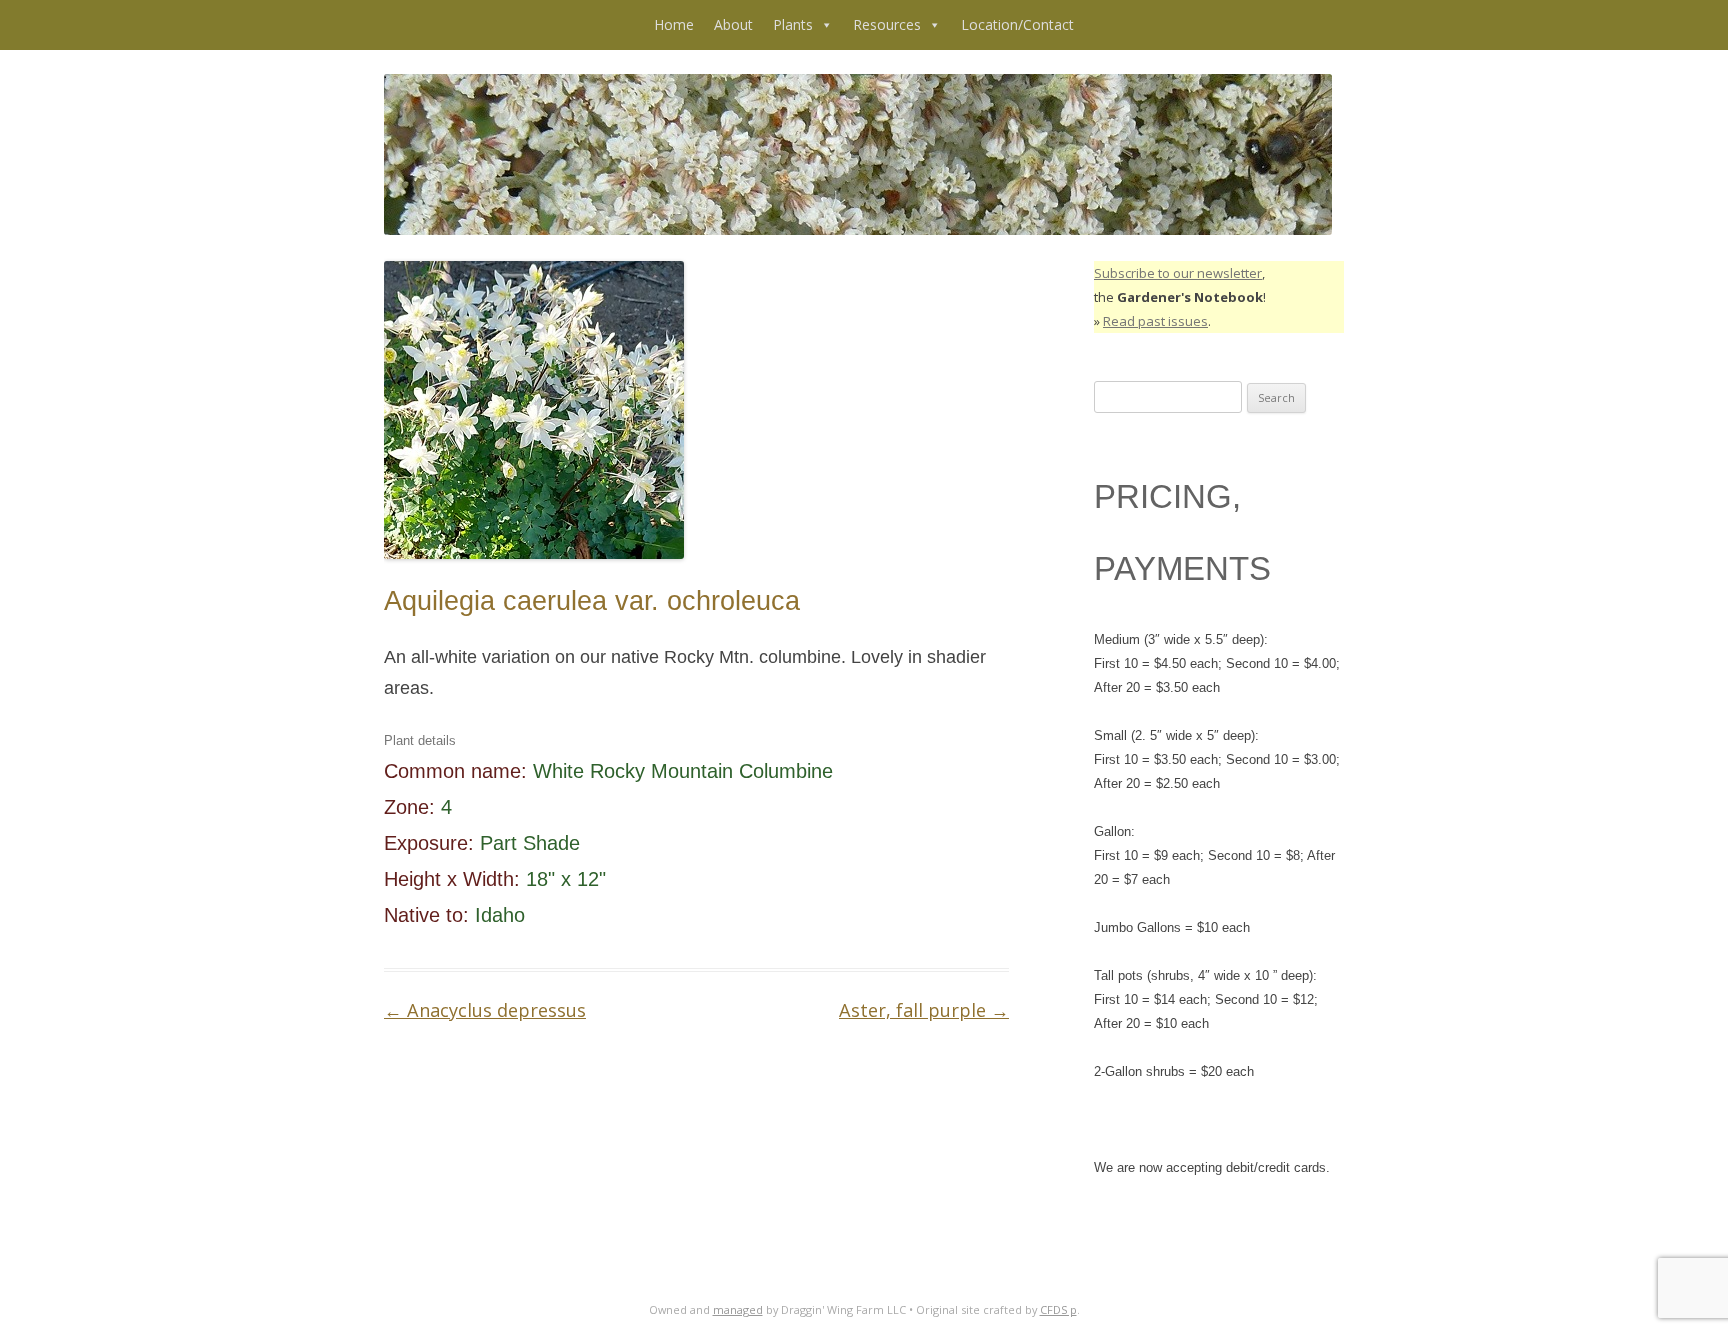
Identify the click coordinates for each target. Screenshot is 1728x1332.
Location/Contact (1017, 24)
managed (738, 1309)
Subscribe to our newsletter (1178, 273)
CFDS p (1058, 1309)
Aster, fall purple (924, 1010)
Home (674, 24)
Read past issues (1155, 321)
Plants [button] (793, 24)
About (733, 24)
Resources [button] (887, 24)
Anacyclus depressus (485, 1010)
